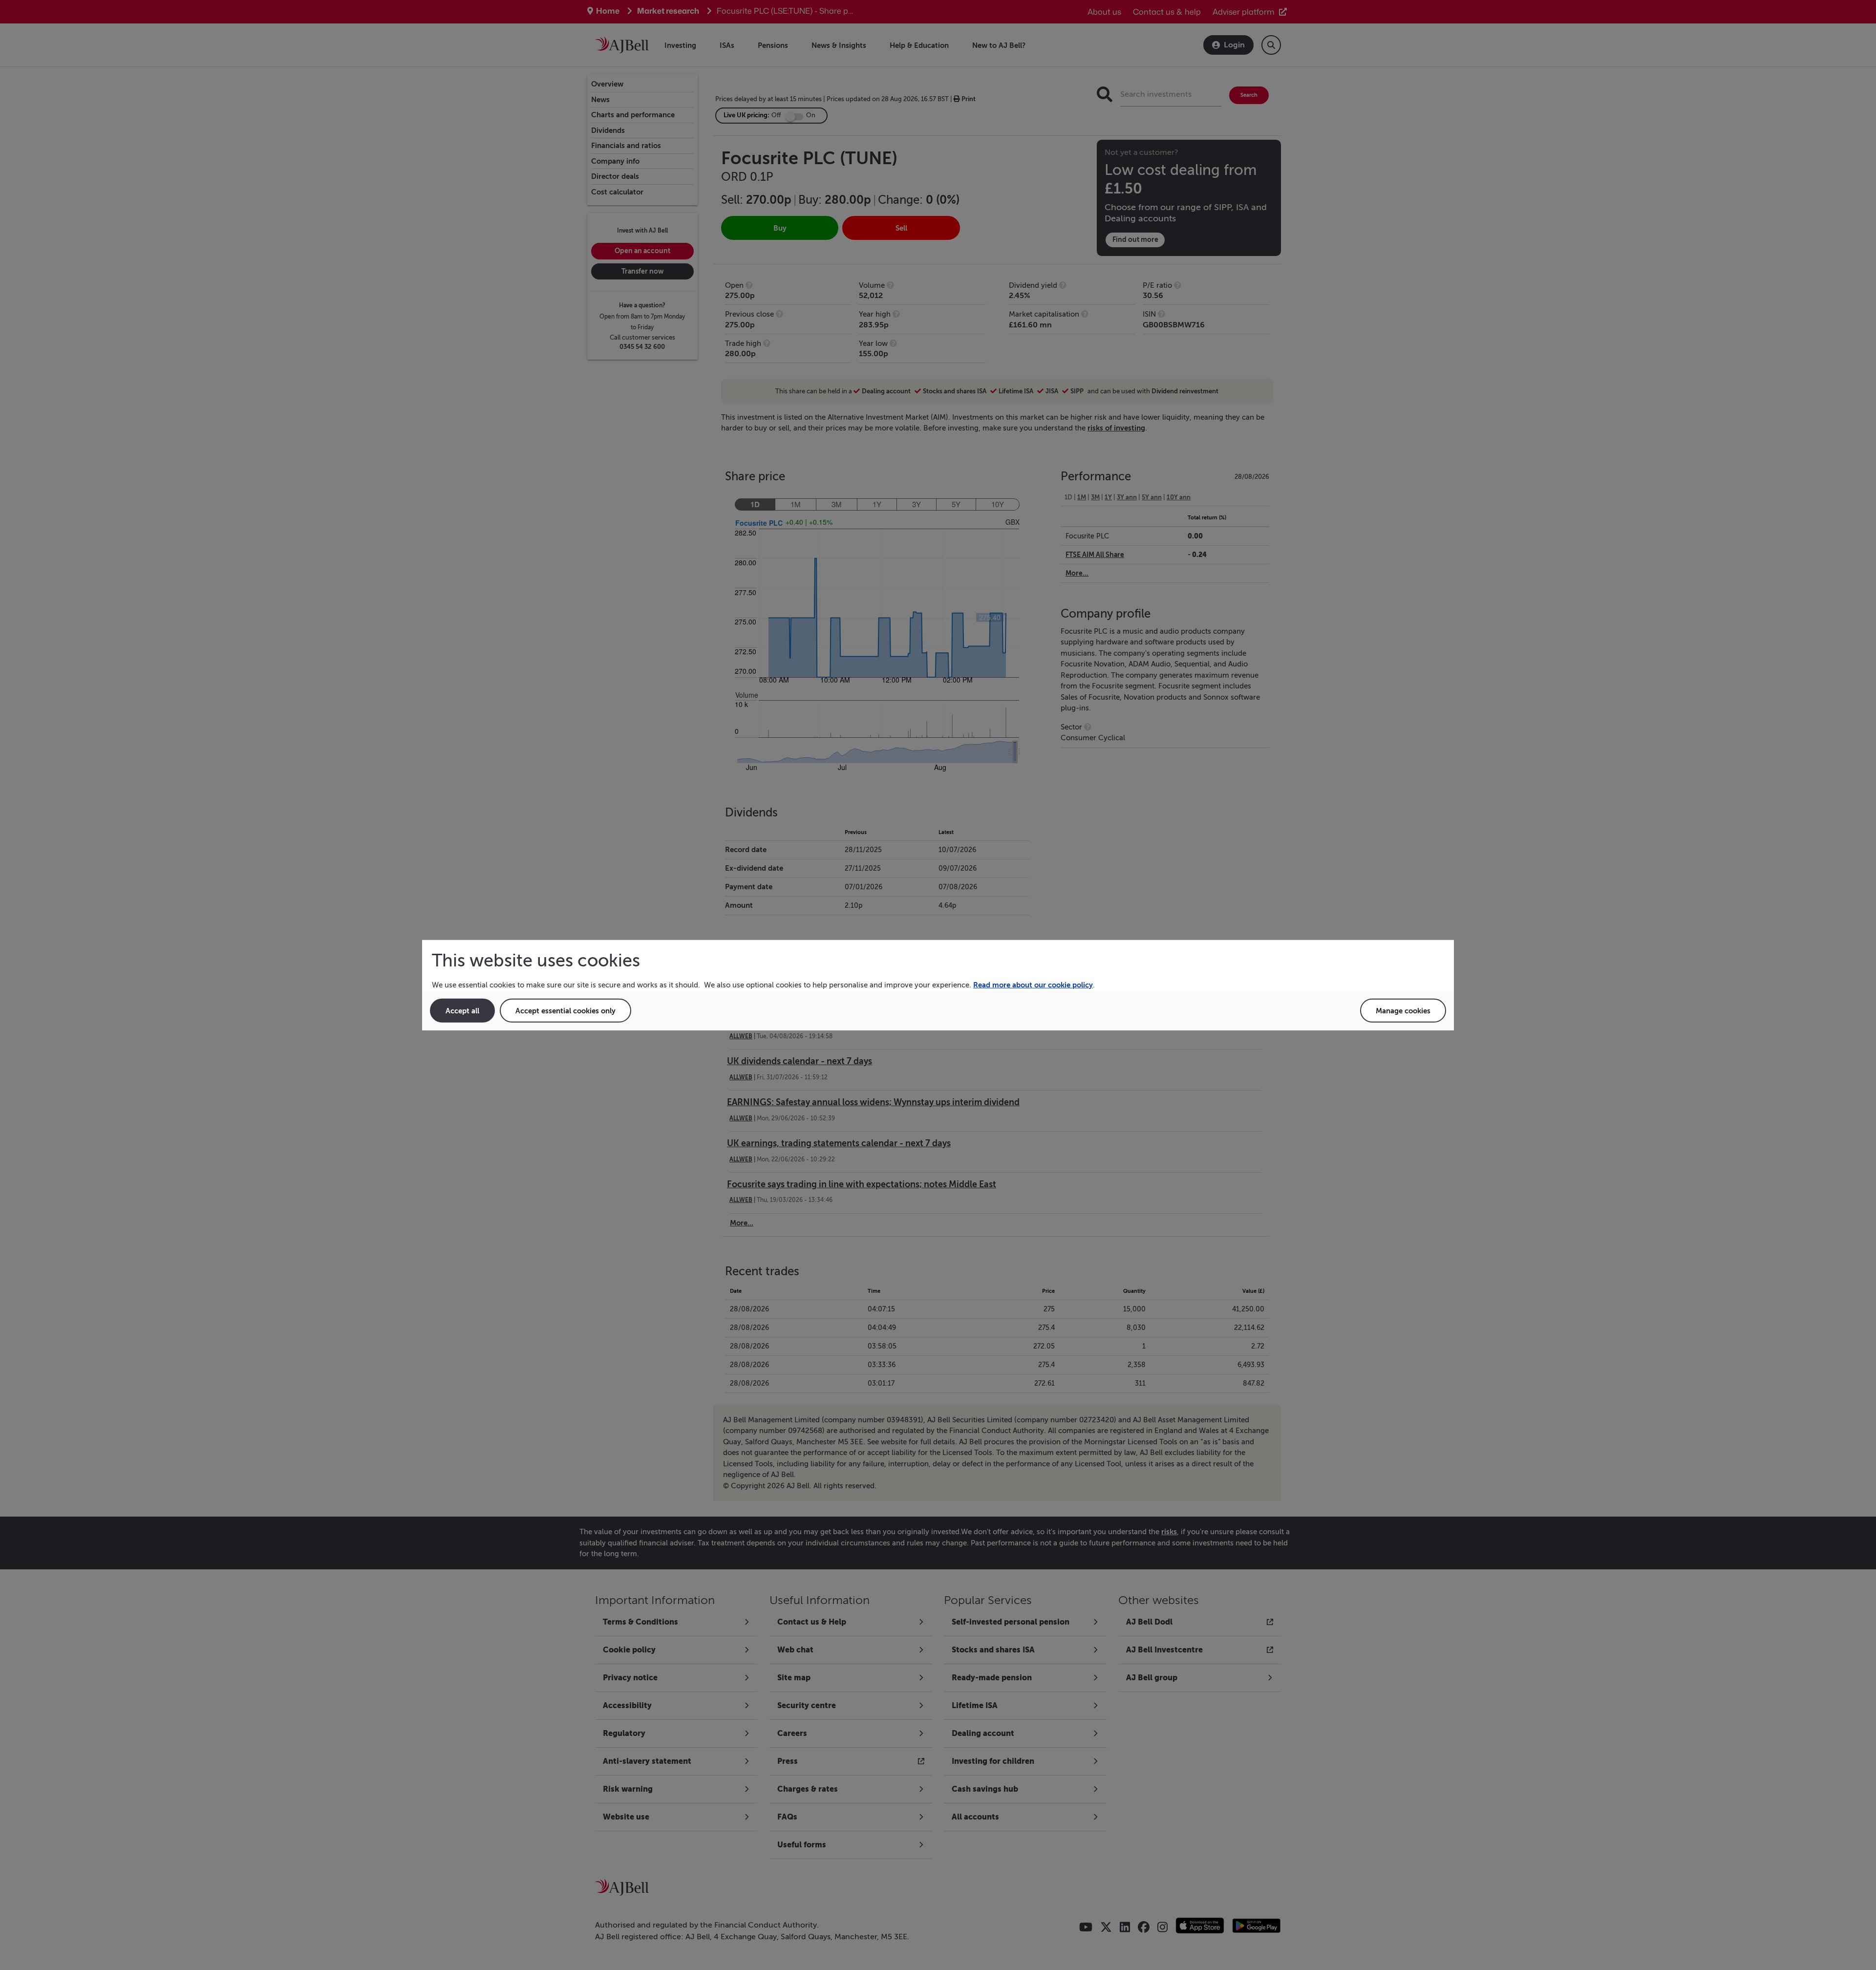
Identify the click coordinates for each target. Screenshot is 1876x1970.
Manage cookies (1403, 1010)
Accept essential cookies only (565, 1010)
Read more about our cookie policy (1033, 985)
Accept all (462, 1010)
